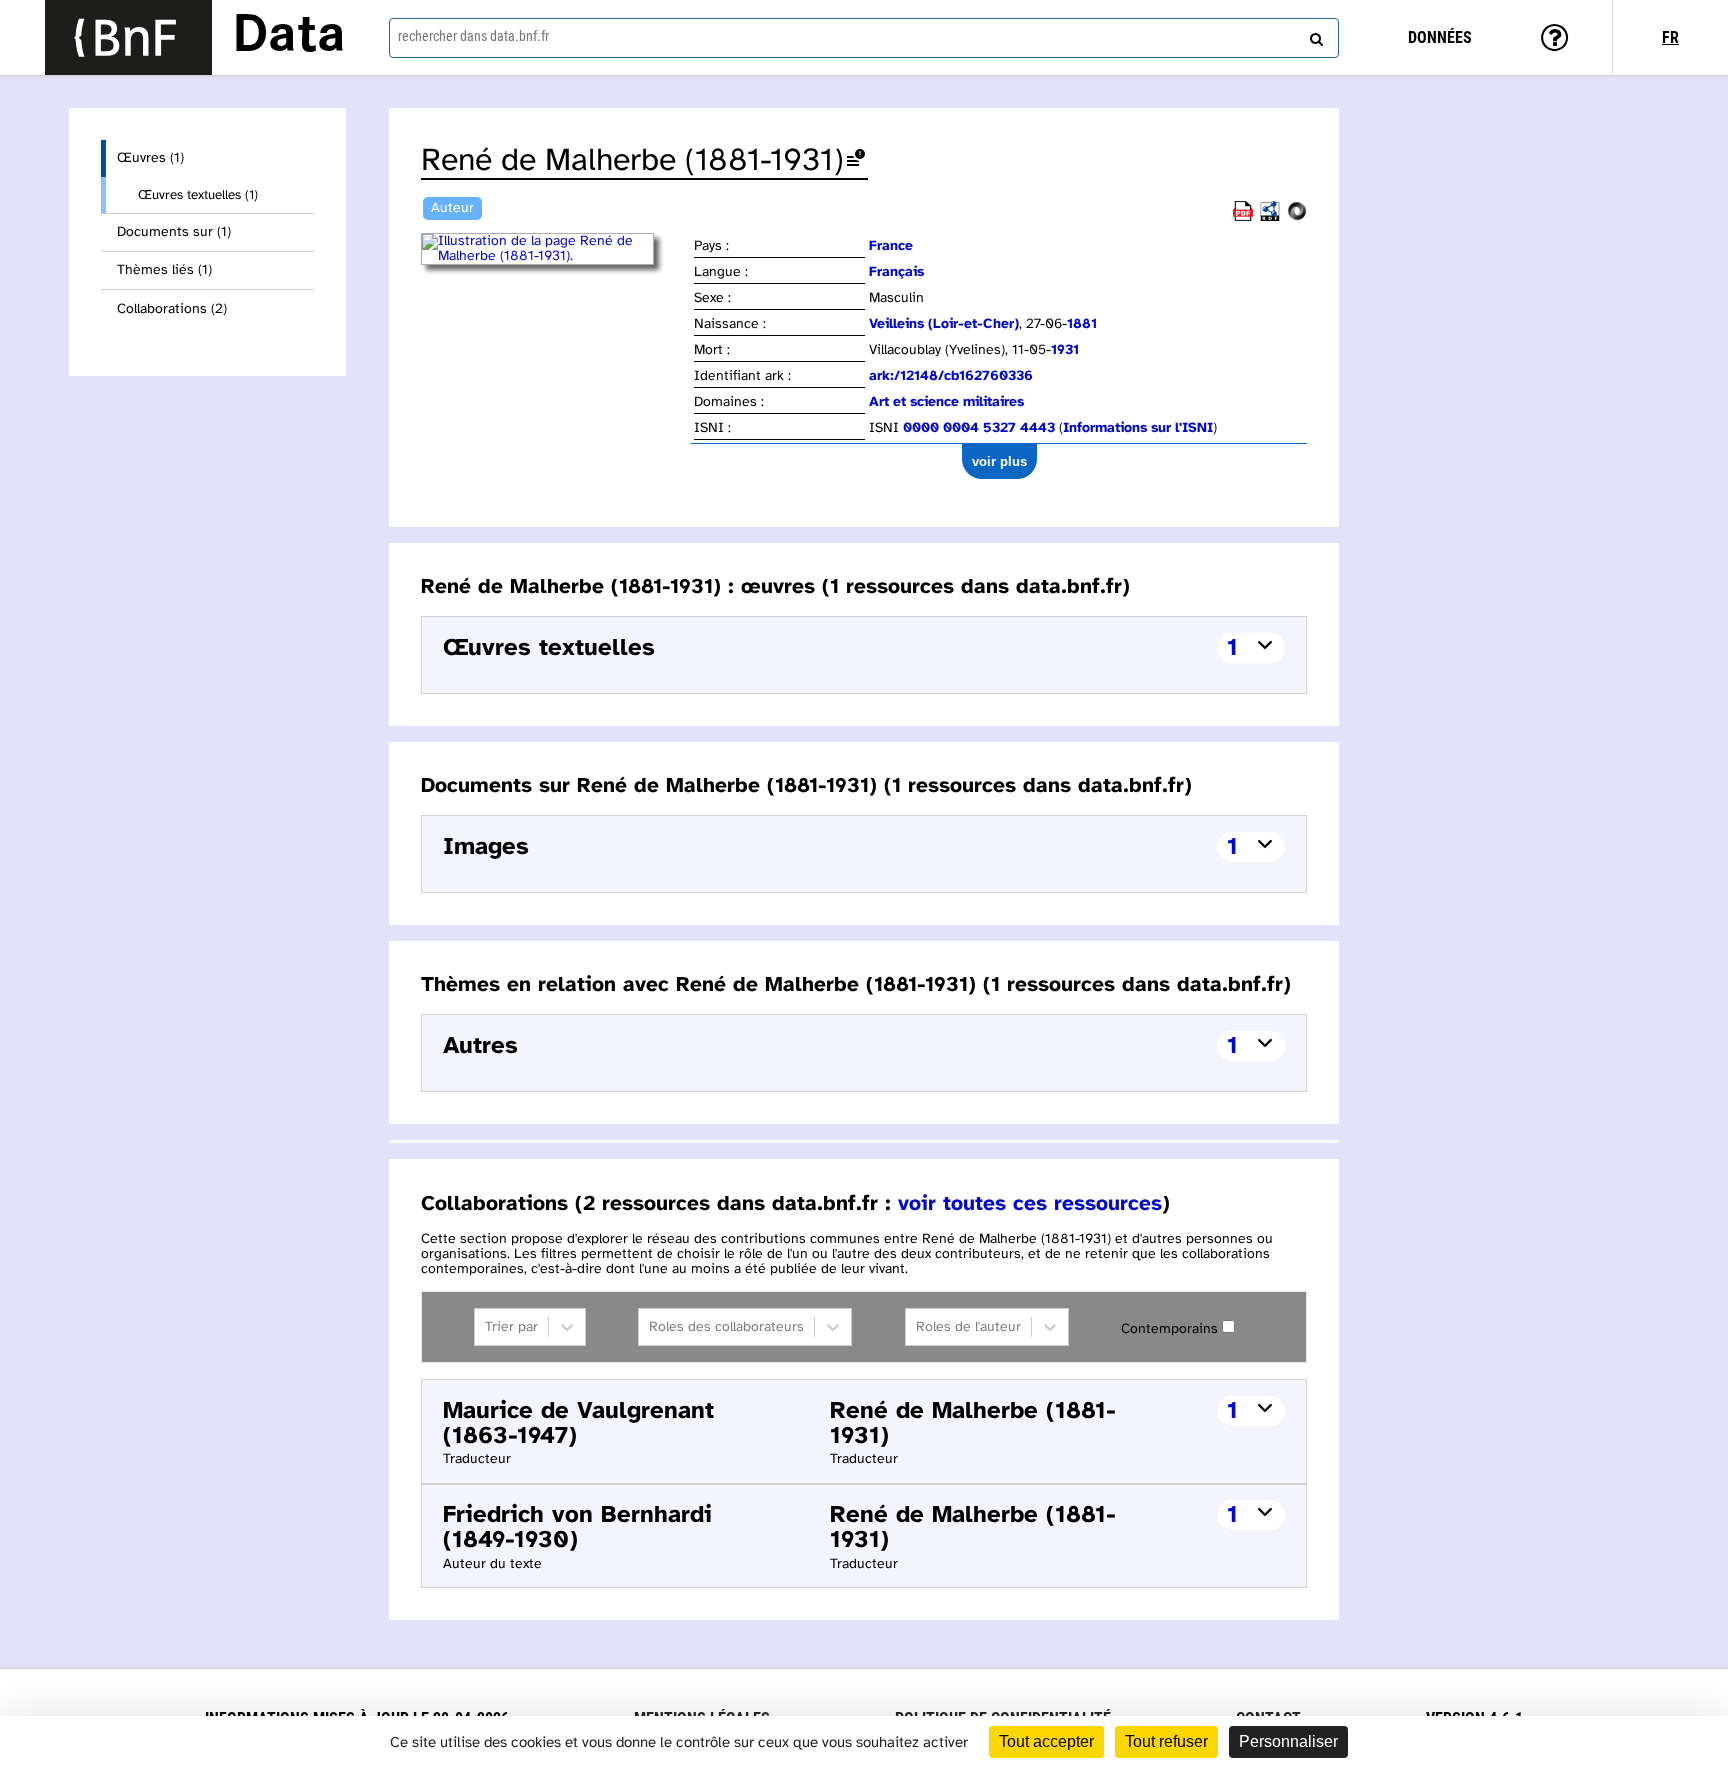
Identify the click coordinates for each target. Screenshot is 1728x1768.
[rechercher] (1314, 35)
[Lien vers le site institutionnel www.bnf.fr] (128, 37)
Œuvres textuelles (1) (198, 195)
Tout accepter (1046, 1741)
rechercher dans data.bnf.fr (473, 36)
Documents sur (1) (174, 232)
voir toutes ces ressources (1030, 1204)
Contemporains (1169, 1329)
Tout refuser (1166, 1741)
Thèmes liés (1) (164, 270)
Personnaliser (1288, 1741)
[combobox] (864, 38)
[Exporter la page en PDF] (1243, 217)
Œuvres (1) (150, 158)
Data (289, 37)
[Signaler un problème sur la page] (856, 161)
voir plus (999, 461)
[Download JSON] (1297, 217)
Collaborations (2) (172, 309)
